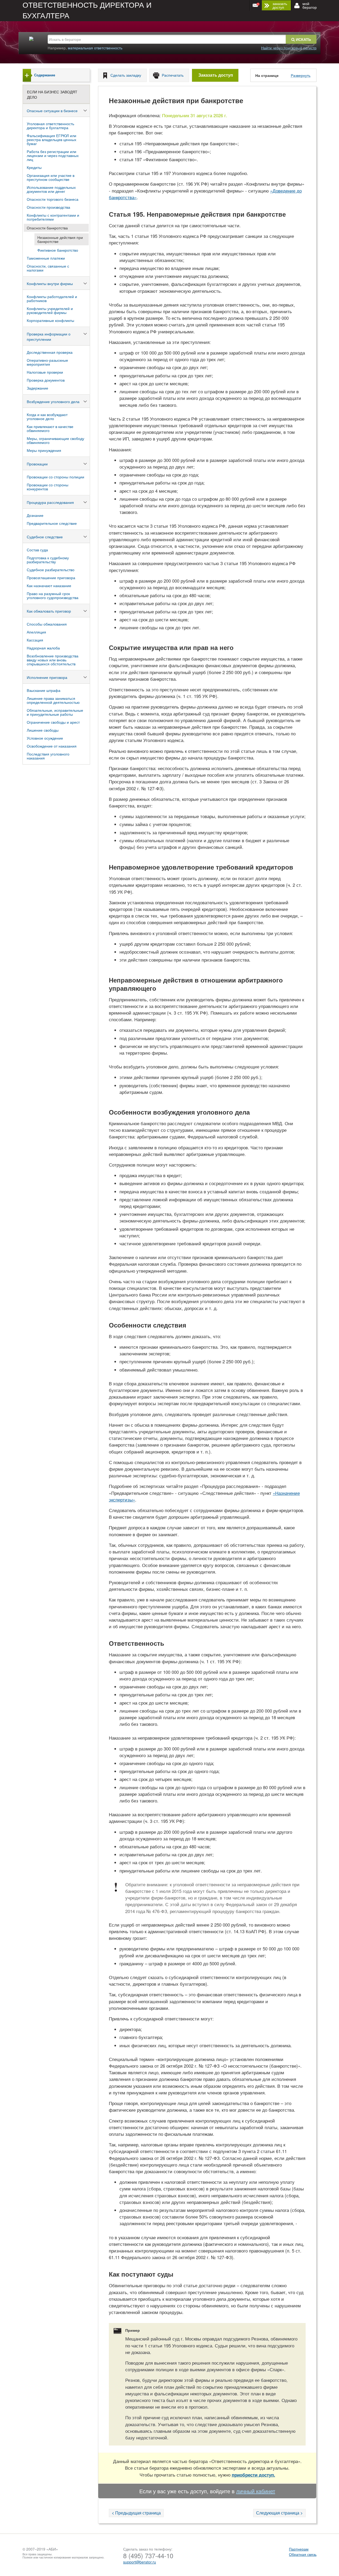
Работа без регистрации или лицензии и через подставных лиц (53, 155)
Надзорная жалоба (43, 648)
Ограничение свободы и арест (53, 722)
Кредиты (34, 167)
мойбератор (310, 5)
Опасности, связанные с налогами (48, 268)
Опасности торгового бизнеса (53, 199)
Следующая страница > (279, 2513)
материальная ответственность (95, 48)
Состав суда (37, 550)
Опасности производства (48, 207)
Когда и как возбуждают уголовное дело (47, 416)
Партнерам (299, 2549)
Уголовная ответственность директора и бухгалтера (50, 126)
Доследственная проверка (50, 352)
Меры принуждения (44, 450)
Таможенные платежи (46, 258)
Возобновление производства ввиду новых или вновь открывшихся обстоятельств (53, 660)
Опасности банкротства (47, 228)
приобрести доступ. (253, 2475)
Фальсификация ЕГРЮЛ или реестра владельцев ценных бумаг (52, 139)
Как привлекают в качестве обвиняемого (50, 428)
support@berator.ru (140, 2562)
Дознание (35, 515)
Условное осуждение (45, 738)
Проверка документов (46, 380)
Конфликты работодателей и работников (52, 298)
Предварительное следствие (52, 523)
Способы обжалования (47, 624)
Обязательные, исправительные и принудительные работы (55, 712)
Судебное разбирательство (51, 570)
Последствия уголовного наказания (48, 756)
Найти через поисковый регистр (289, 48)
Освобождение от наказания (52, 746)
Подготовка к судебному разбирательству (48, 560)
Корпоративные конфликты (50, 320)
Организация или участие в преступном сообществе (51, 177)
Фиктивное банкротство (58, 250)
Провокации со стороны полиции (55, 477)
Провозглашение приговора (51, 578)
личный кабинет (256, 2491)
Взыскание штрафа (44, 690)
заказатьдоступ (280, 5)
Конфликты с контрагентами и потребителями (53, 217)
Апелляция (36, 632)
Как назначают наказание (49, 586)
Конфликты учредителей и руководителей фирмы (50, 310)
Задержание (37, 388)
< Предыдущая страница (136, 2513)
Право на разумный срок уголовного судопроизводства (53, 595)
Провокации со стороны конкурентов (48, 487)
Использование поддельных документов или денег (51, 189)
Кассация (35, 640)
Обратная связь (303, 2554)
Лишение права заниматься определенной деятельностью (53, 700)
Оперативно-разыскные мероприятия (47, 362)
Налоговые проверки (45, 372)
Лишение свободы (43, 730)
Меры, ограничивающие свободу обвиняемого (55, 440)
